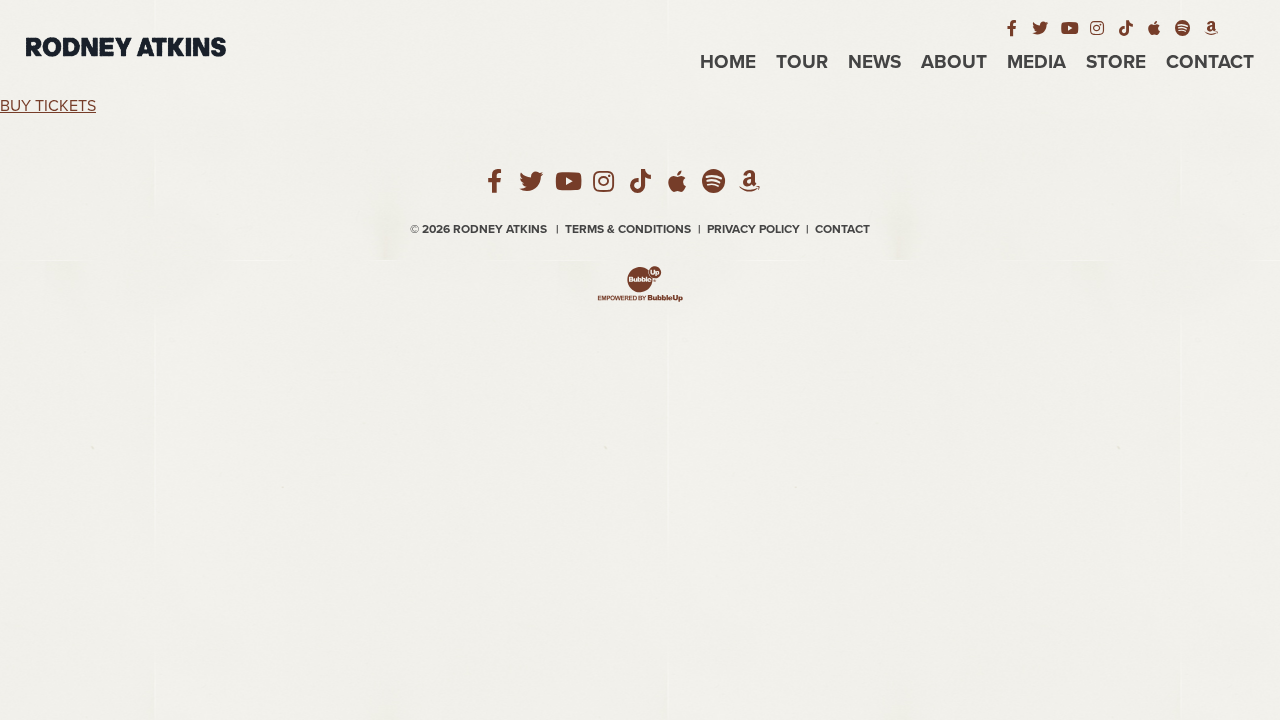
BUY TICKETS (48, 106)
